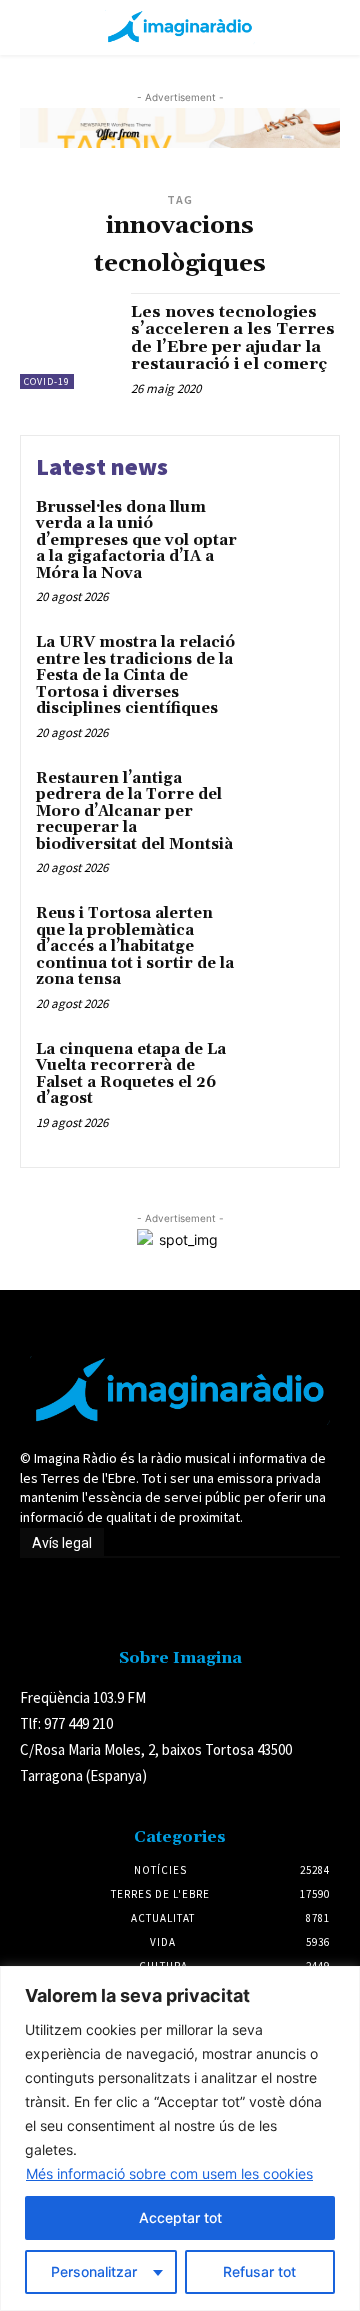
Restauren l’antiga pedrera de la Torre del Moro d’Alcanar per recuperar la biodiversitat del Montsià (134, 811)
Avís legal (62, 1543)
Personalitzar (94, 2271)
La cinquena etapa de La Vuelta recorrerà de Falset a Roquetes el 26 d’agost (131, 1074)
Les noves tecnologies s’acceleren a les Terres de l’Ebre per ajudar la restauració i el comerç (233, 338)
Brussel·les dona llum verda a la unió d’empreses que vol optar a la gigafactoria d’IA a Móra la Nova (136, 540)
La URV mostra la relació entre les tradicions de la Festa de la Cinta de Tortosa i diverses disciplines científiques (135, 675)
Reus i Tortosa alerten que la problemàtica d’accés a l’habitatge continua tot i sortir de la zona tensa (135, 946)
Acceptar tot (180, 2217)
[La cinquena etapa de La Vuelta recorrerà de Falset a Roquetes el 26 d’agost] (286, 1075)
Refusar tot (259, 2271)
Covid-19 (47, 381)
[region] (180, 2138)
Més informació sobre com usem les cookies (169, 2173)
